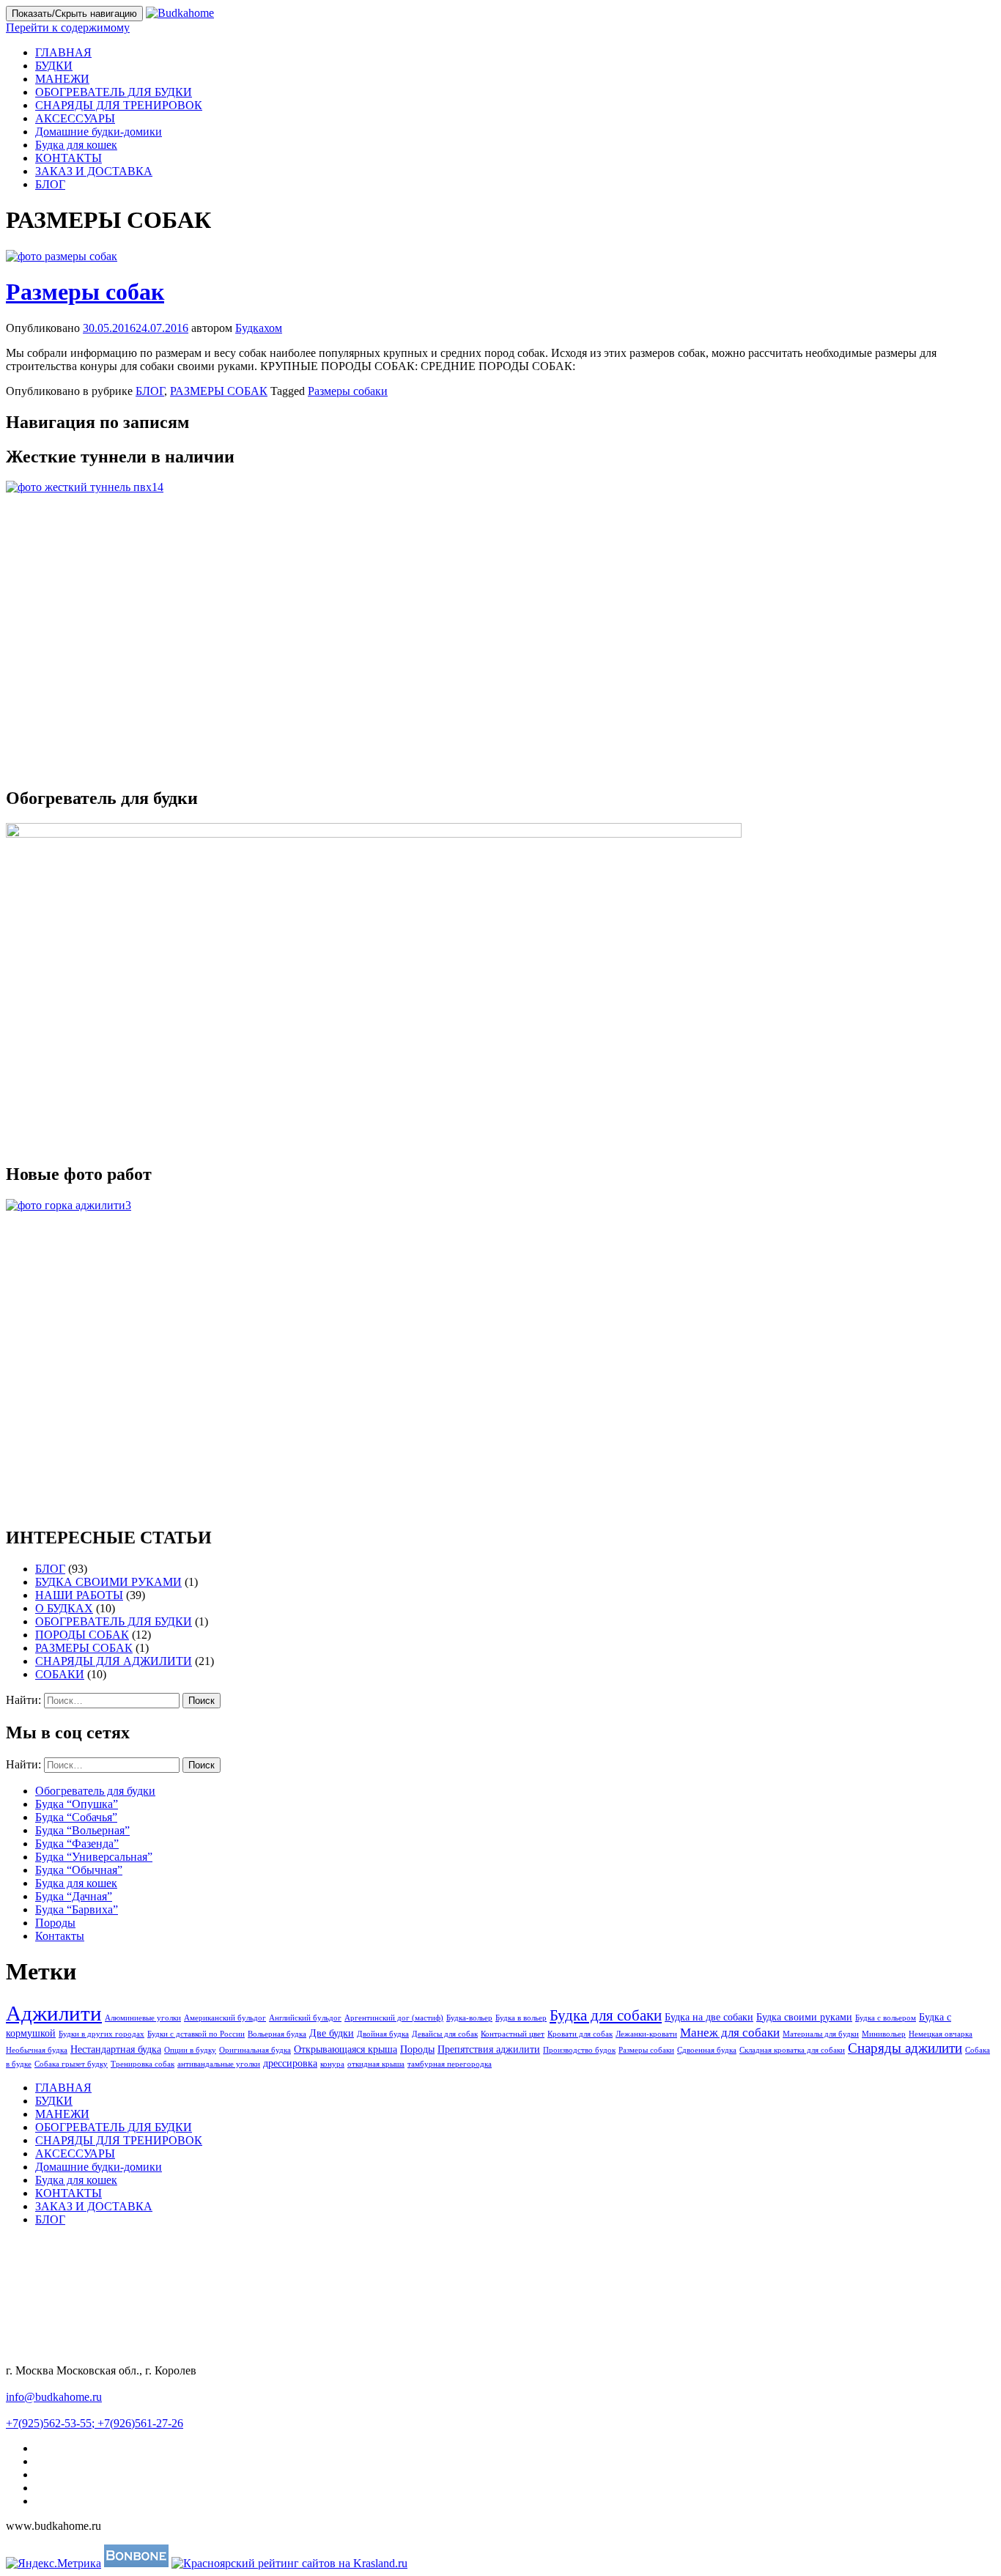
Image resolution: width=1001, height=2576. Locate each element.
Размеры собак (85, 292)
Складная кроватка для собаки (792, 2050)
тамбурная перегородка (450, 2064)
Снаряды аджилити (905, 2048)
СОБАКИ (60, 1674)
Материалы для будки (821, 2034)
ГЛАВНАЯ (63, 52)
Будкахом (259, 328)
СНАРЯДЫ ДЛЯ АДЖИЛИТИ (114, 1661)
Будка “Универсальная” (94, 1857)
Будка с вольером (886, 2018)
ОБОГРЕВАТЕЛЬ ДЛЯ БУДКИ (114, 92)
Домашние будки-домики (99, 132)
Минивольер (884, 2034)
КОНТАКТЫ (69, 158)
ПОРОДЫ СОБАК (82, 1635)
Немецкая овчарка (941, 2034)
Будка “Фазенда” (77, 1844)
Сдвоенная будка (707, 2050)
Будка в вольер (521, 2018)
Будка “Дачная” (74, 1896)
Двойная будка (383, 2034)
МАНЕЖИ (62, 79)
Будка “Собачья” (76, 1817)
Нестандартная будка (116, 2049)
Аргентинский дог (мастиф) (394, 2018)
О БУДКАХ (64, 1608)
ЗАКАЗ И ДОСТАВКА (94, 171)
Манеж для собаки (730, 2033)
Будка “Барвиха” (77, 1909)
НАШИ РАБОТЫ (79, 1595)
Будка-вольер (469, 2018)
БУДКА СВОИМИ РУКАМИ (108, 1582)
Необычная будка (37, 2050)
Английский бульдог (305, 2018)
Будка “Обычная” (79, 1870)
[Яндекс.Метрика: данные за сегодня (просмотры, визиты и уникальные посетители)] (53, 2564)
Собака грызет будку (71, 2064)
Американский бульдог (225, 2018)
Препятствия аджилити (489, 2049)
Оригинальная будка (255, 2050)
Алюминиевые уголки (143, 2018)
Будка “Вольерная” (82, 1830)
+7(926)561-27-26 (140, 2423)
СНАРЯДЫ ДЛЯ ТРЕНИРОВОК (119, 105)
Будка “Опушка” (77, 1804)
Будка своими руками (804, 2017)
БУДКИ (54, 66)
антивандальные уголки (219, 2064)
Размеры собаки (348, 391)
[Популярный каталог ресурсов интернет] (136, 2563)
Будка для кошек (76, 145)
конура (332, 2064)
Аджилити (54, 2013)
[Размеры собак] (62, 256)
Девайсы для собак (445, 2034)
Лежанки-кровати (646, 2034)
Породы (55, 1923)
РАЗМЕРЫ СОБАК (219, 391)
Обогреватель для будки (95, 1791)
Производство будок (579, 2050)
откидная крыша (376, 2064)
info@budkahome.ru (54, 2397)
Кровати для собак (580, 2034)
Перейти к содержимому (68, 27)
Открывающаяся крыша (346, 2049)
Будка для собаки (606, 2015)
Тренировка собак (143, 2064)
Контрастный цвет (513, 2034)
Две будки (332, 2033)
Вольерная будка (277, 2034)
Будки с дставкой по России (196, 2034)
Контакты (60, 1936)
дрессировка (290, 2063)
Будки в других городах (101, 2034)
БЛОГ (50, 184)
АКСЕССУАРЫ (75, 118)
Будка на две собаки (709, 2017)
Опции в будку (190, 2050)
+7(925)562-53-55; (52, 2423)
